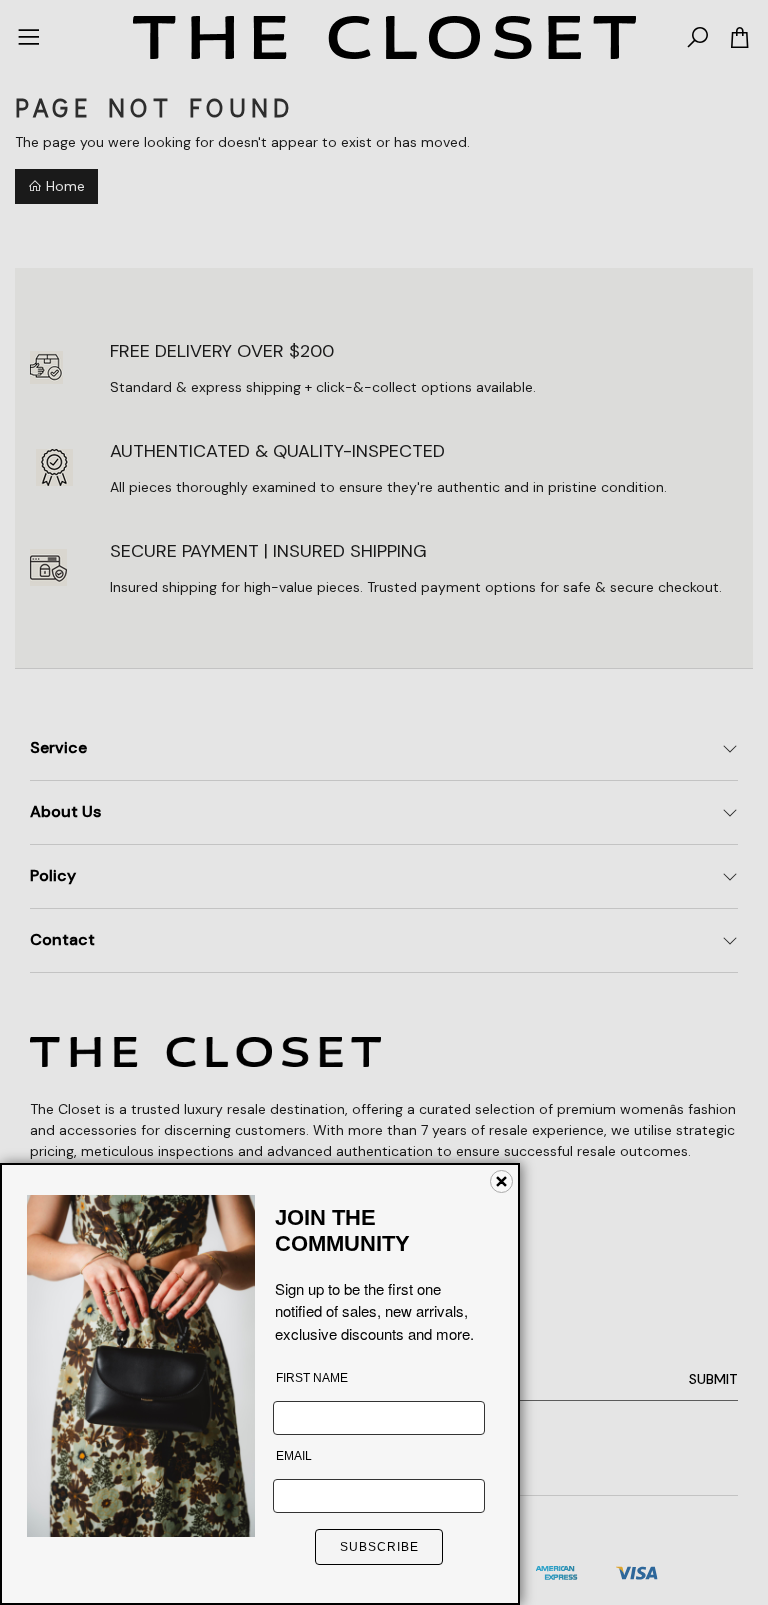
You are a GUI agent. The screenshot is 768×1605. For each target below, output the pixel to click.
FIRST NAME (312, 1378)
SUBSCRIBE (379, 1547)
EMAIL (294, 1456)
